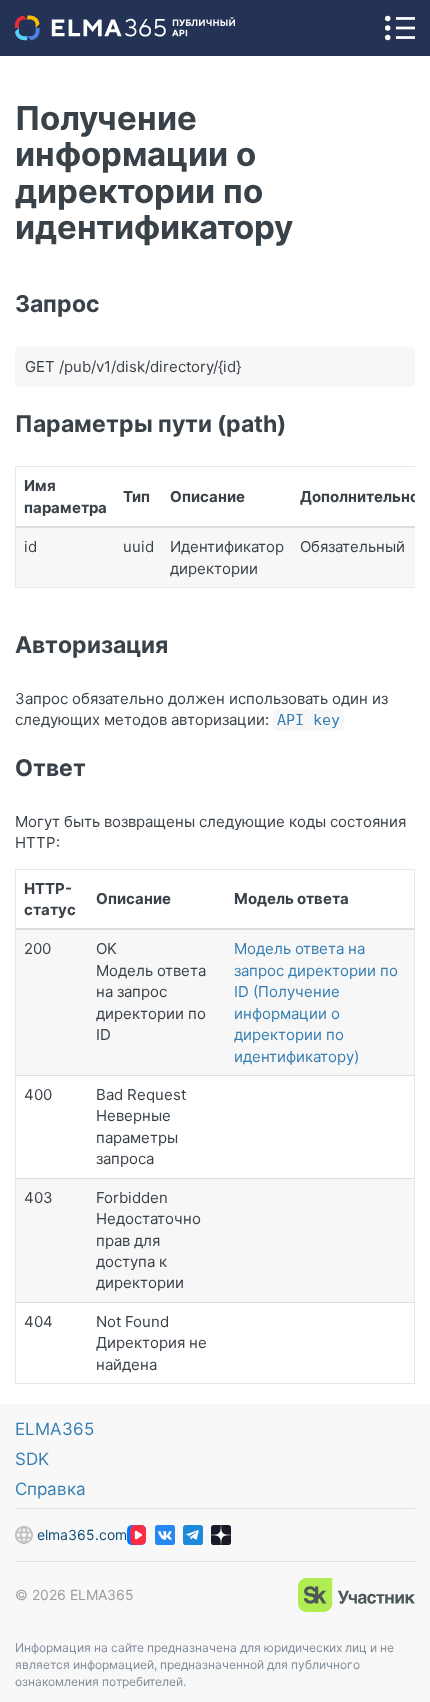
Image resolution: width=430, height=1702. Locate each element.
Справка (50, 1489)
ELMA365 (54, 1429)
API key (308, 720)
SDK (32, 1459)
